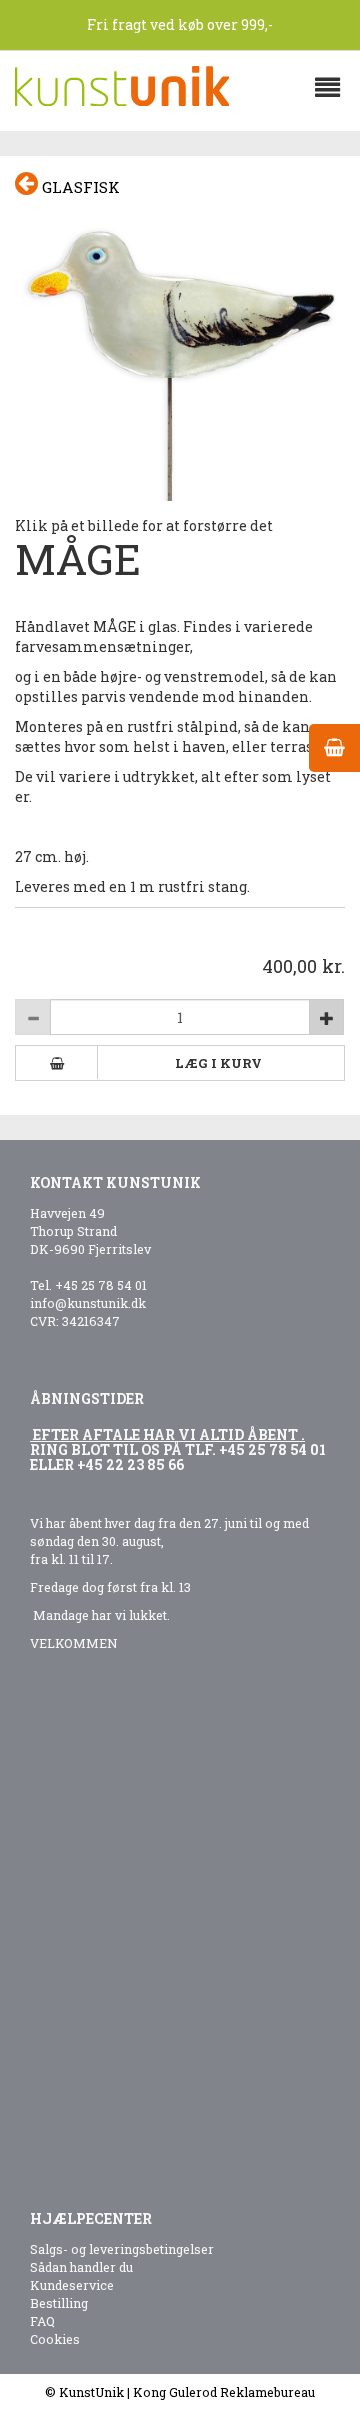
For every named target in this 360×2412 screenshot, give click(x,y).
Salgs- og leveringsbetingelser (122, 2249)
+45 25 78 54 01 (101, 1285)
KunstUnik (91, 2392)
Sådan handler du (81, 2267)
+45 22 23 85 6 (126, 1464)
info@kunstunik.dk (88, 1303)
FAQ (42, 2321)
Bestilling (59, 2303)
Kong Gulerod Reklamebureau (224, 2392)
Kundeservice (72, 2285)
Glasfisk (79, 187)
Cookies (55, 2339)
